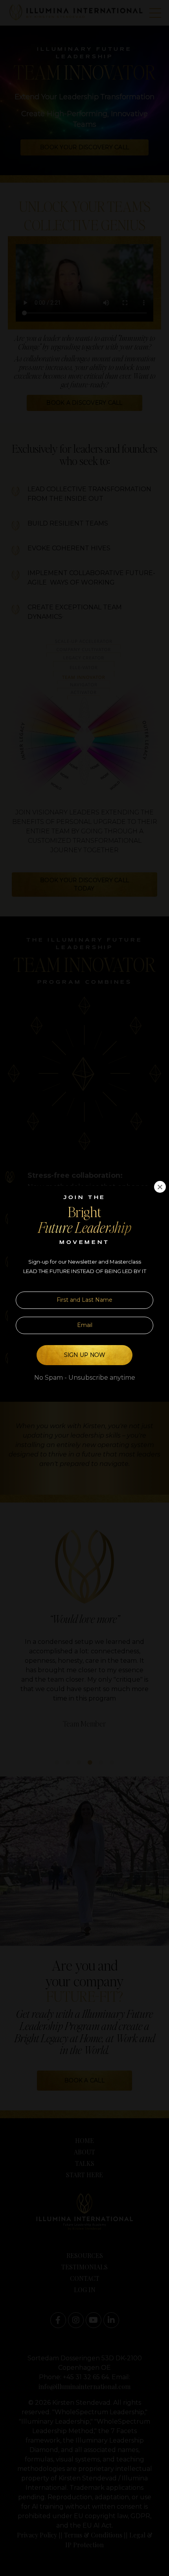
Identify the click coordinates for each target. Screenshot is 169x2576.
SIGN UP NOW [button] (85, 1355)
